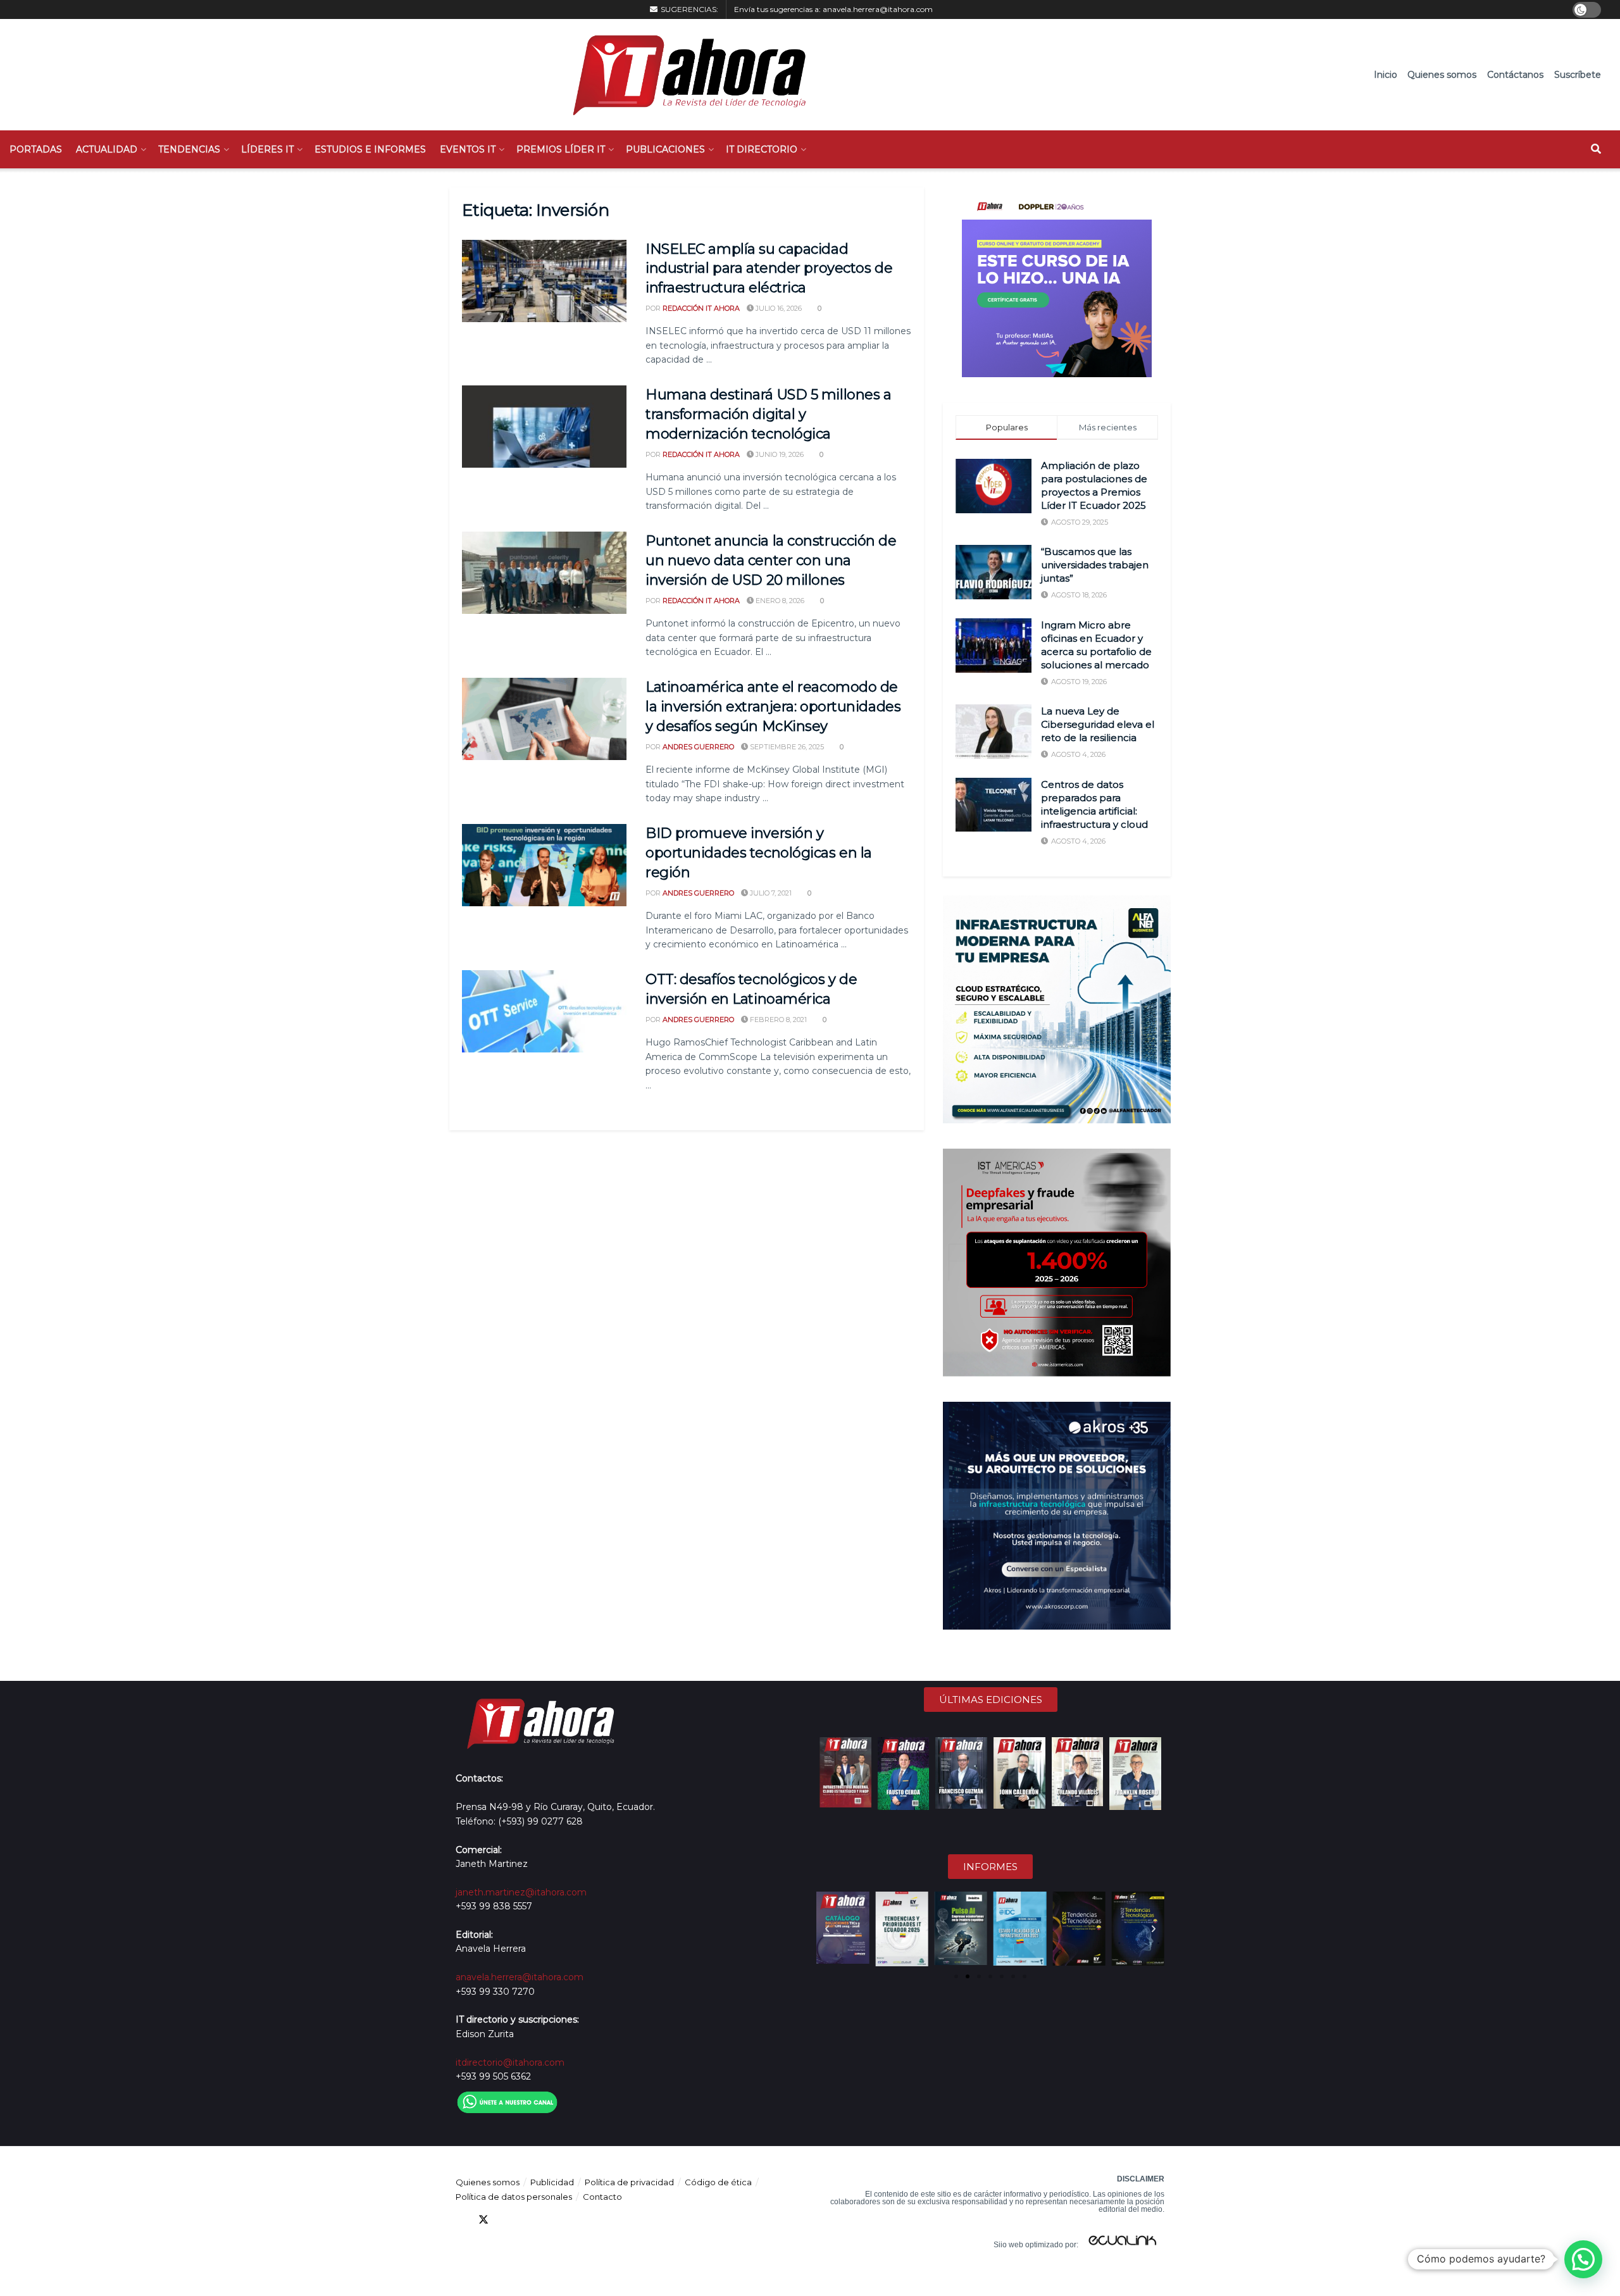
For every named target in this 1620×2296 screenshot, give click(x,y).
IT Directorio (762, 149)
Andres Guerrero (698, 747)
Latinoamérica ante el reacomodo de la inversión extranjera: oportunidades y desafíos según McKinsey (773, 707)
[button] (827, 1929)
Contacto (602, 2197)
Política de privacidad (629, 2182)
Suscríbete (1578, 75)
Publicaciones (665, 149)
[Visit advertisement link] (1057, 282)
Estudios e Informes (370, 149)
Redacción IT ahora (701, 308)
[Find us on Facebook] (461, 2220)
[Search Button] (1596, 149)
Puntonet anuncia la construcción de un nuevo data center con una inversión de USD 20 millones (771, 560)
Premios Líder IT (561, 149)
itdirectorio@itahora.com (510, 2062)
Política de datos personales (514, 2197)
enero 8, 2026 (779, 601)
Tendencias (189, 149)
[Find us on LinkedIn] (506, 2220)
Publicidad (552, 2182)
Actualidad (107, 149)
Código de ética (718, 2182)
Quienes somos (1442, 75)
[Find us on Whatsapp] (575, 2220)
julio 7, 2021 (770, 893)
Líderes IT (267, 149)
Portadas (36, 149)
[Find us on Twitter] (483, 2220)
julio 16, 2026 (778, 308)
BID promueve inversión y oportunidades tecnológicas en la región (759, 853)
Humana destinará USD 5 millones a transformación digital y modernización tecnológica (768, 414)
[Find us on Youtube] (529, 2220)
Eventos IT (468, 149)
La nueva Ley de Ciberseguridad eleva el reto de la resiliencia (1098, 724)
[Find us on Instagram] (552, 2220)
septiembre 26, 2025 (786, 747)
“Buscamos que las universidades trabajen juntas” (1095, 565)
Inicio (1386, 75)
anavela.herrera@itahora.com (878, 9)
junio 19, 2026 (779, 454)
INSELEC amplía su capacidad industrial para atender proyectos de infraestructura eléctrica (769, 269)
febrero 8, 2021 (777, 1020)
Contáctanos (1515, 75)
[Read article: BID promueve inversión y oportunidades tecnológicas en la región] (544, 865)
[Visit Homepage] (683, 75)
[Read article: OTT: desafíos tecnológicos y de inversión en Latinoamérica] (544, 1011)
